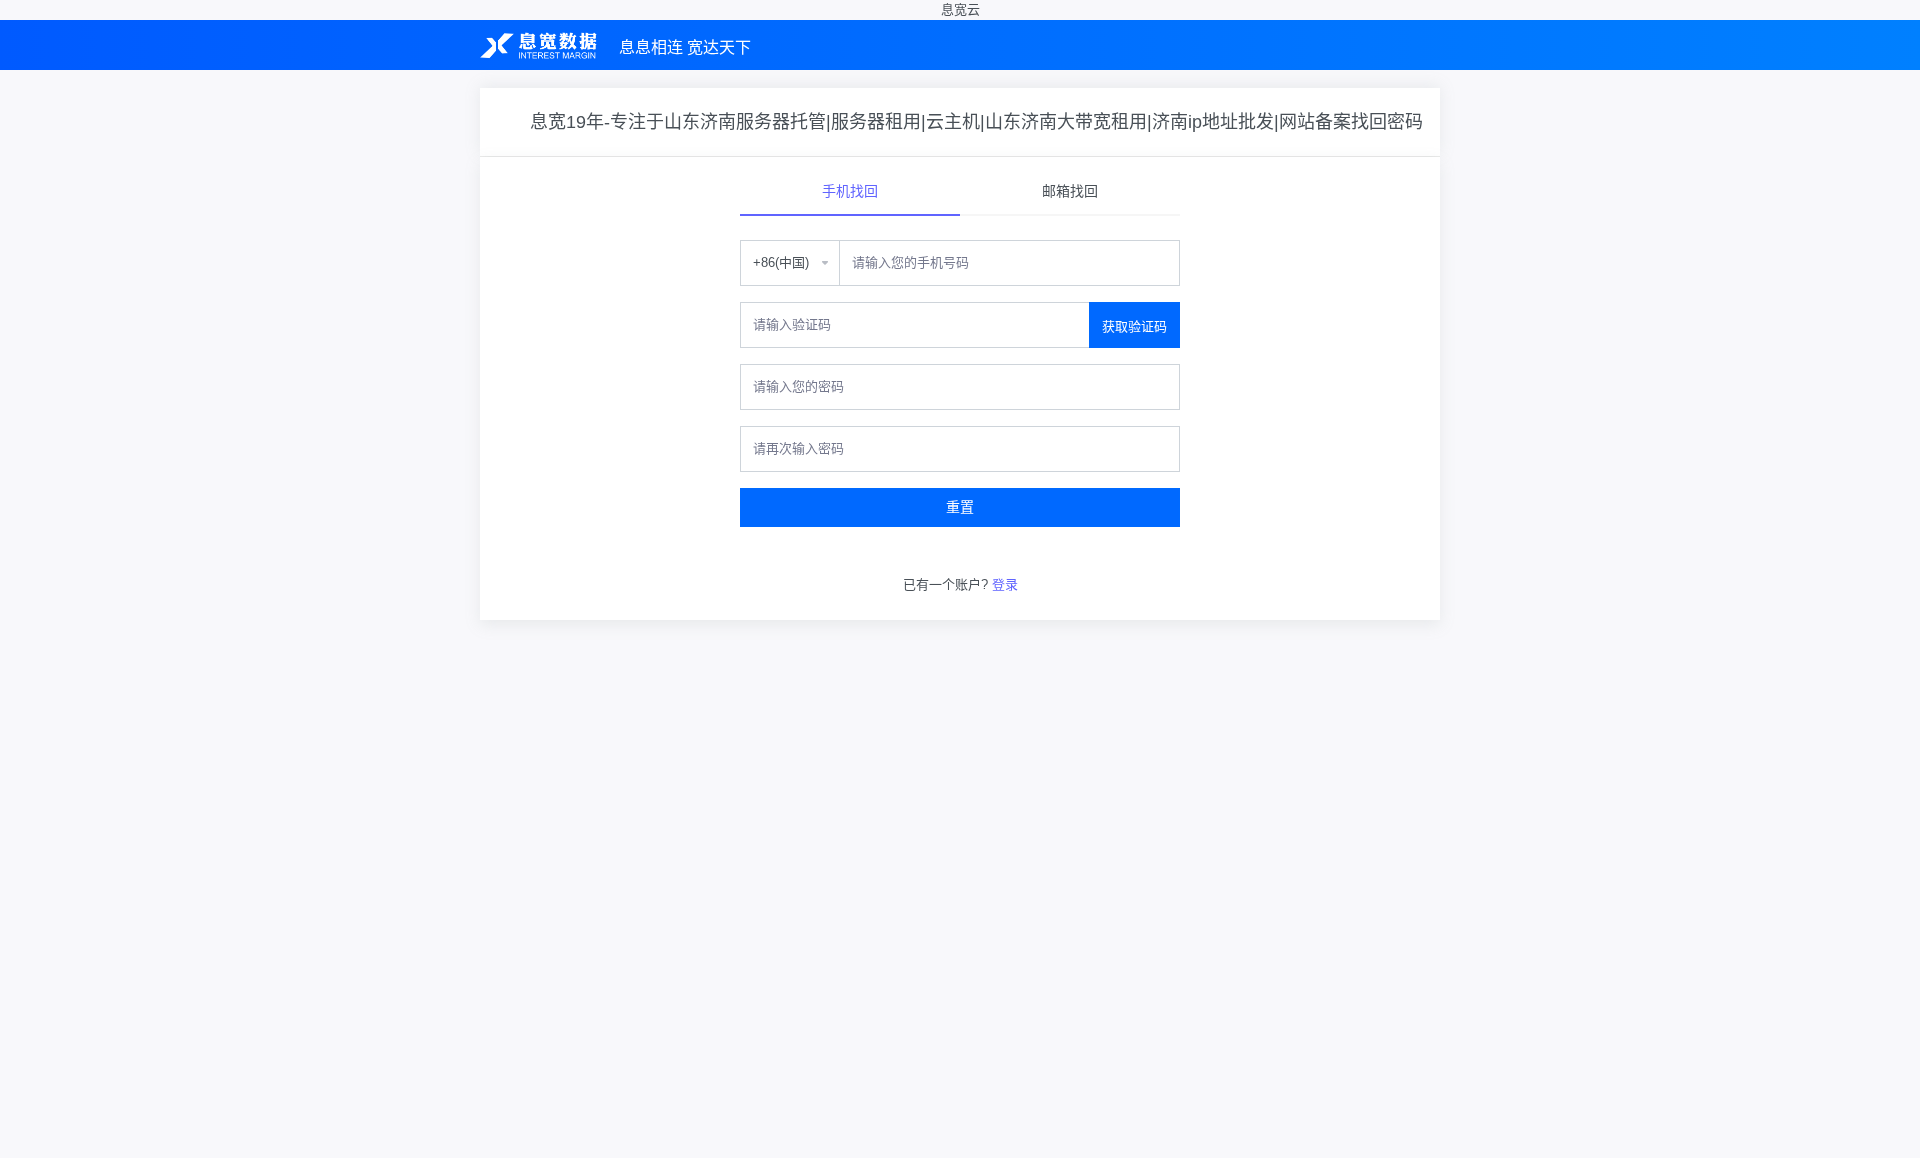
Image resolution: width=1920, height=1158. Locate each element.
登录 (1005, 584)
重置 (960, 507)
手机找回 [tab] (850, 191)
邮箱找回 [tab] (1070, 191)
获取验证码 (1134, 326)
